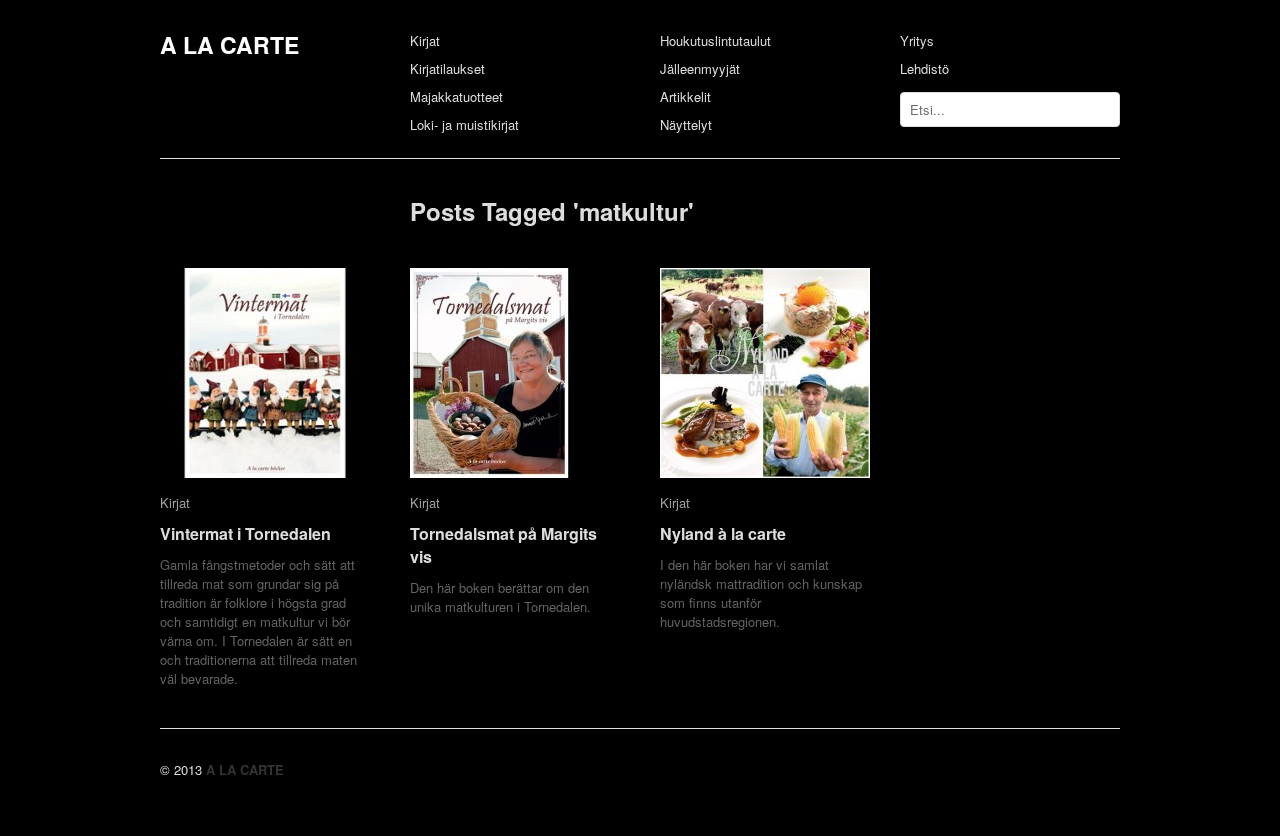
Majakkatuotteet (456, 96)
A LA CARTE (229, 44)
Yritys (917, 40)
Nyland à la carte (723, 533)
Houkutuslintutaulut (715, 40)
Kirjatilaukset (447, 68)
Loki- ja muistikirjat (464, 124)
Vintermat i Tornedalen (245, 533)
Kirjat (425, 40)
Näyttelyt (686, 124)
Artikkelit (685, 96)
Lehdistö (924, 68)
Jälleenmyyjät (700, 68)
